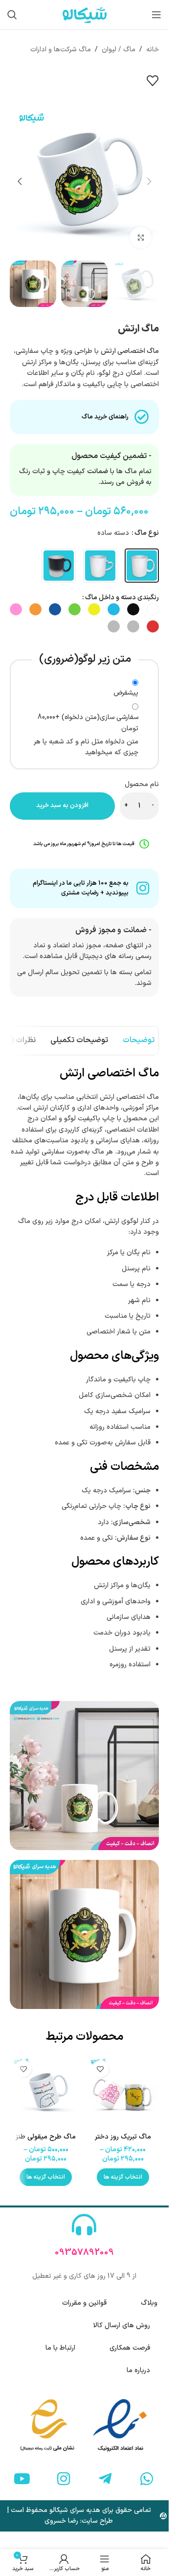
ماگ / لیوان (119, 50)
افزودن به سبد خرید (62, 806)
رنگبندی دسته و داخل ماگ (122, 598)
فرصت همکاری (130, 2348)
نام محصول (142, 784)
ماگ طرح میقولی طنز (46, 2137)
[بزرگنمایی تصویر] (141, 238)
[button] (149, 181)
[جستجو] (12, 15)
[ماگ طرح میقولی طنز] (46, 2092)
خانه (153, 50)
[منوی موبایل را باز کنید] (156, 15)
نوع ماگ (147, 533)
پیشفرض (126, 693)
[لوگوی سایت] (85, 14)
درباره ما (138, 2370)
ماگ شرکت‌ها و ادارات (61, 50)
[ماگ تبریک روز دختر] (123, 2092)
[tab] (139, 1041)
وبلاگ (149, 2303)
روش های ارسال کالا (121, 2325)
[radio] (142, 566)
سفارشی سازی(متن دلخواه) (88, 723)
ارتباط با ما (60, 2348)
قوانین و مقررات (84, 2303)
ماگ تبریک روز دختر (123, 2137)
